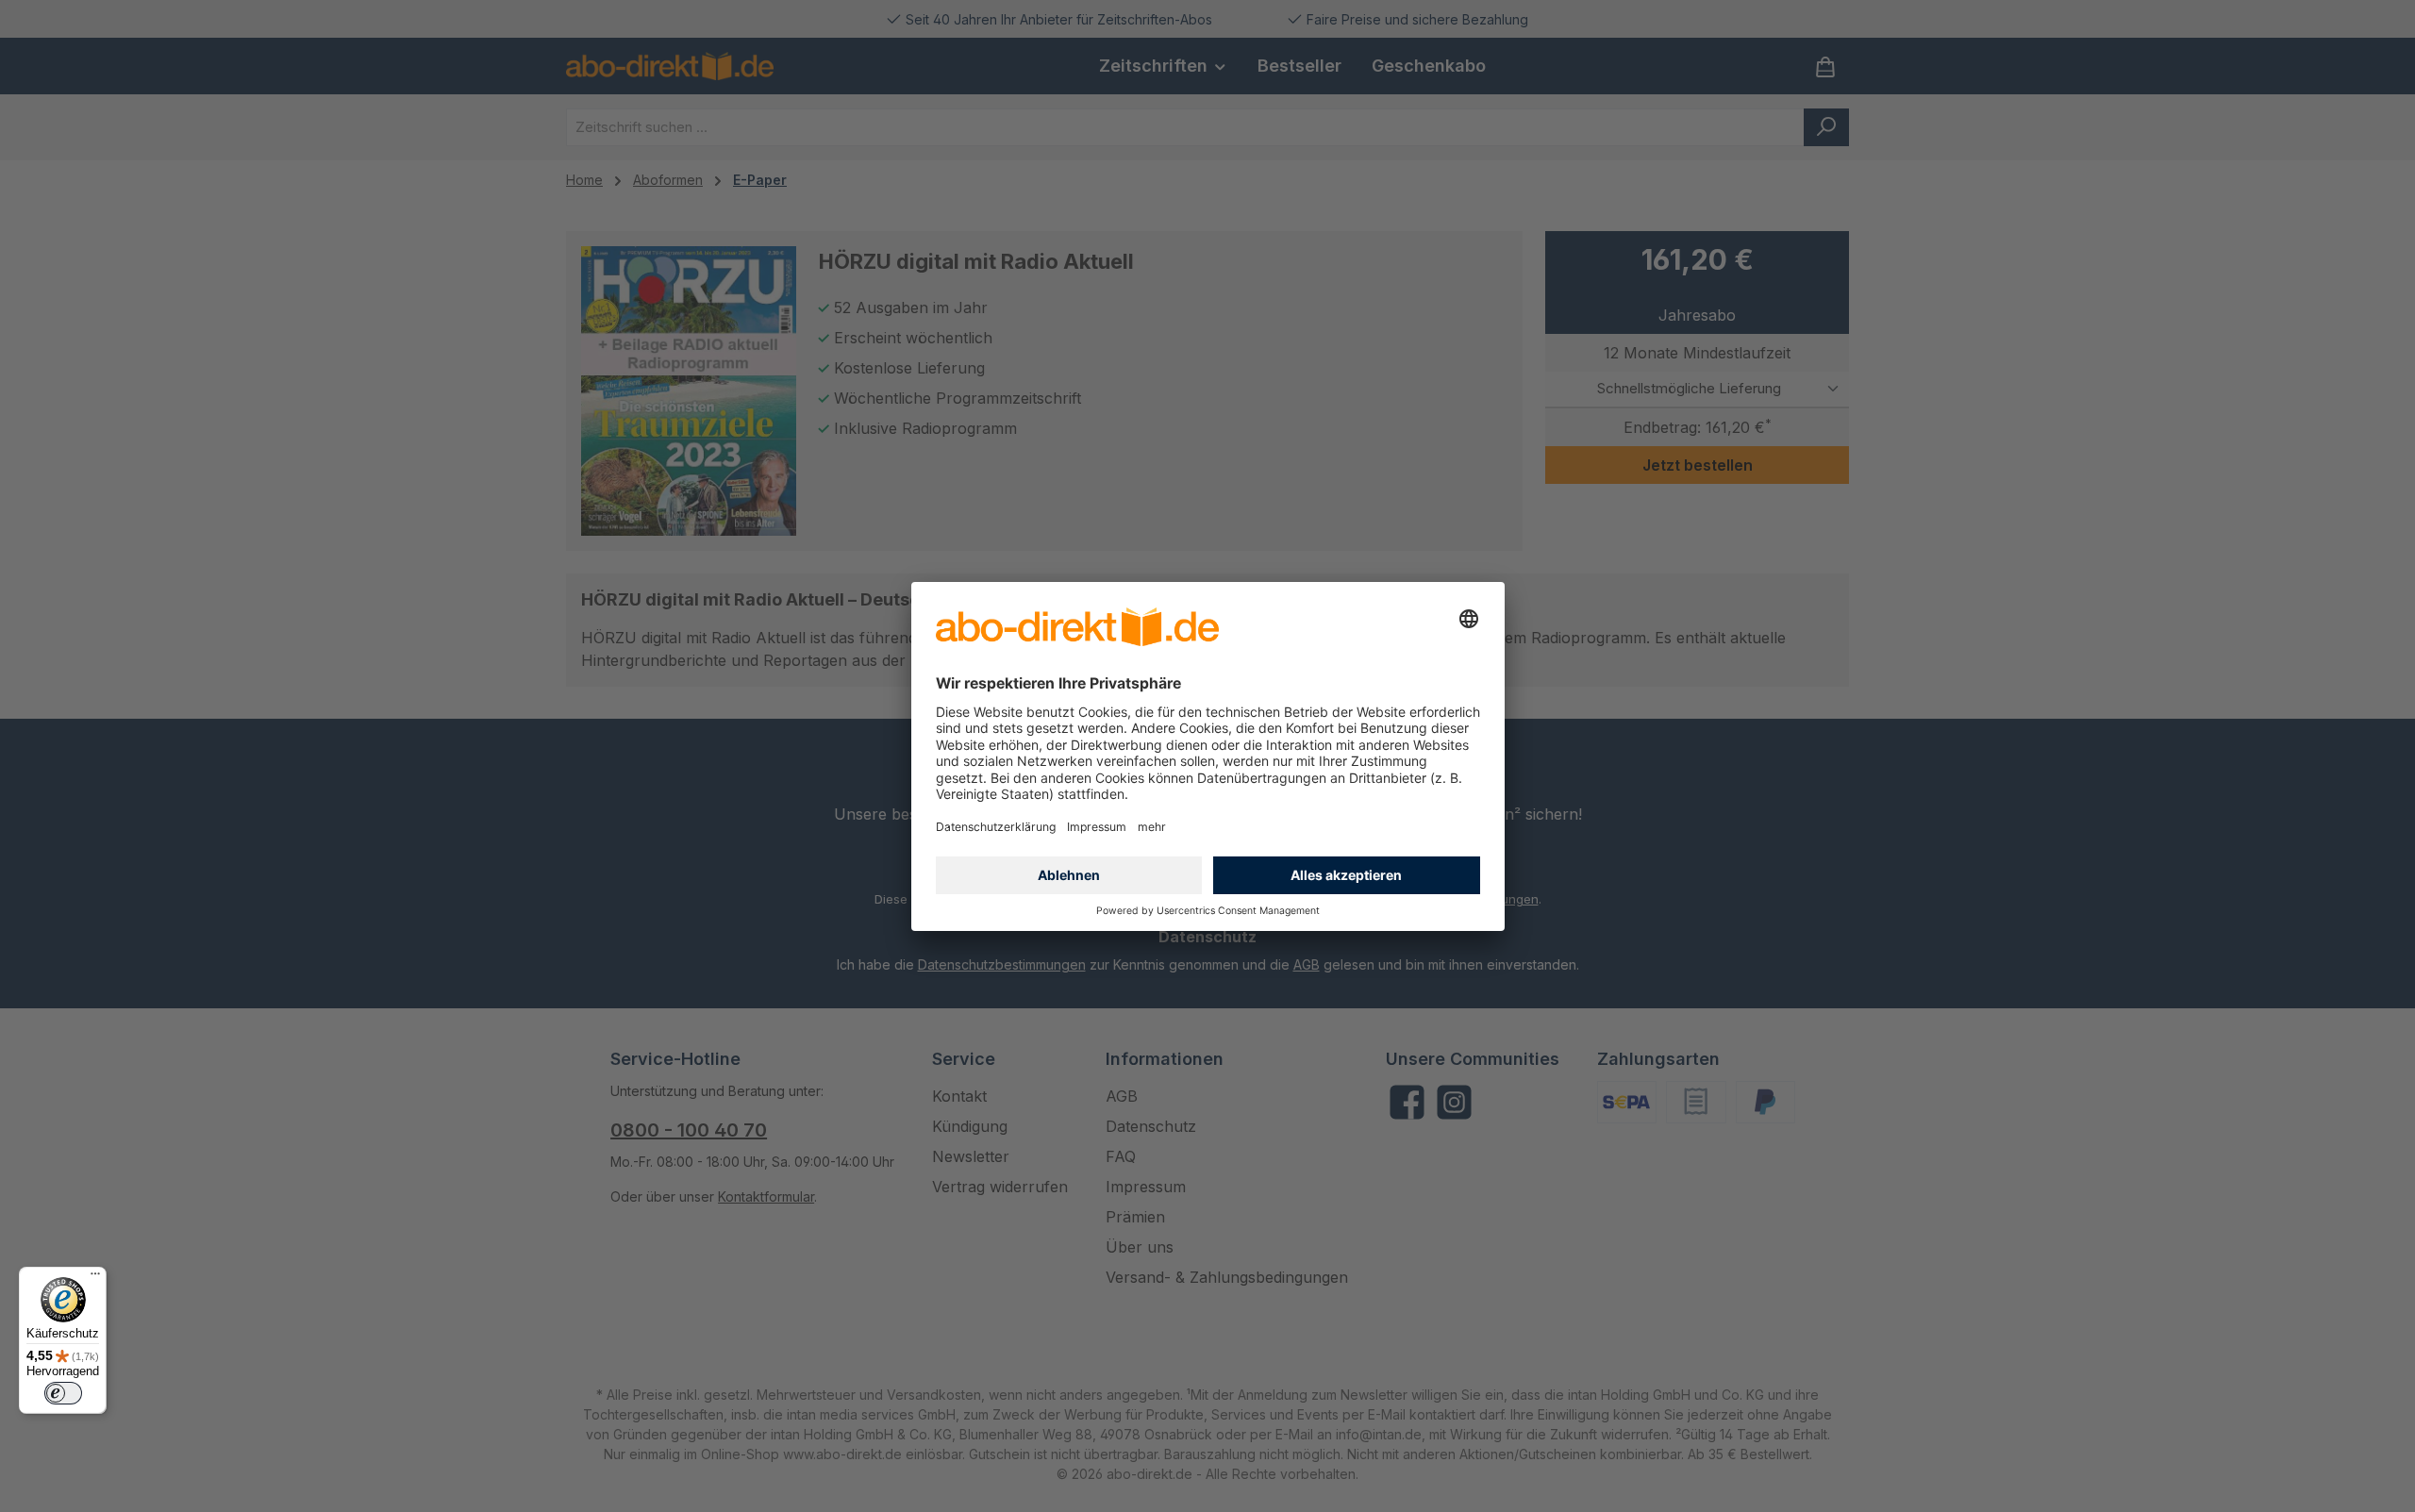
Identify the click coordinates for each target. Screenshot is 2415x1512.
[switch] (63, 1393)
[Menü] (95, 1278)
